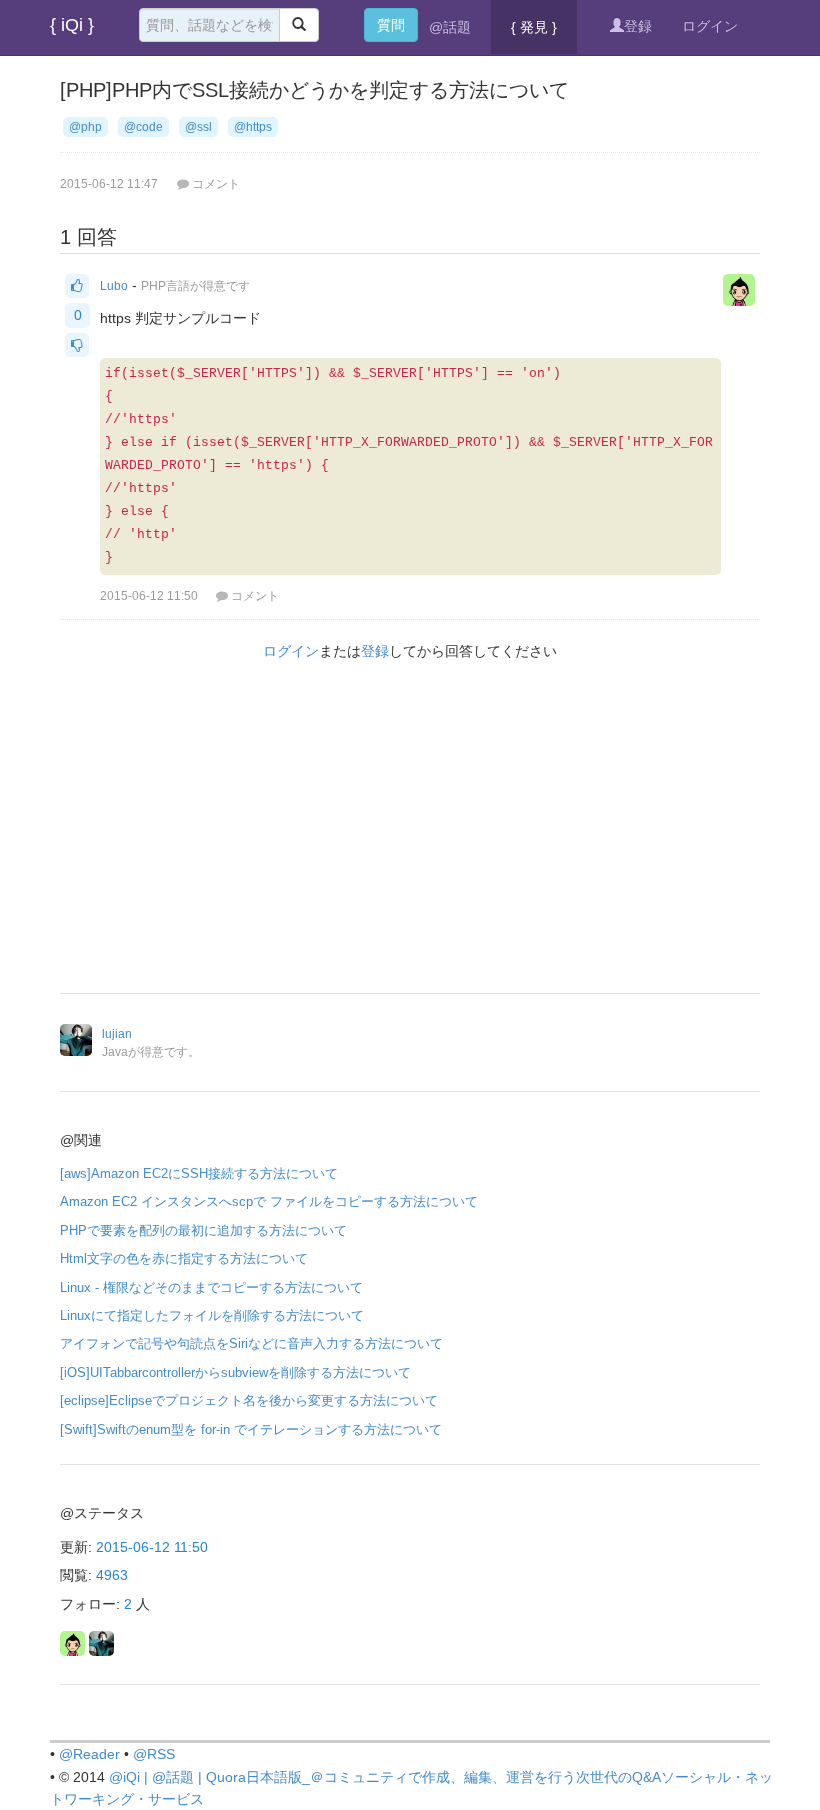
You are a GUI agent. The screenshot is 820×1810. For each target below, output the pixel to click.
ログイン (710, 26)
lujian (117, 1034)
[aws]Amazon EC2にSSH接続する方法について (199, 1173)
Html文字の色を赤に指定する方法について (184, 1258)
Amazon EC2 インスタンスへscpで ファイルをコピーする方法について (269, 1201)
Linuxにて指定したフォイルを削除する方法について (212, 1315)
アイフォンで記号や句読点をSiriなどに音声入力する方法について (251, 1343)
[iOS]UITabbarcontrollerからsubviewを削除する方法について (235, 1372)
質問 (391, 25)
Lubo (114, 286)
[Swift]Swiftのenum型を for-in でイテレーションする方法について (251, 1429)
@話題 (450, 27)
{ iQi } (72, 25)
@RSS (154, 1754)
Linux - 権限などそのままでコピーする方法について (211, 1287)
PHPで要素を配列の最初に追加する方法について (203, 1230)
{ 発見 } (534, 27)
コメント (255, 596)
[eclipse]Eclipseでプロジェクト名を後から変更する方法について (249, 1400)
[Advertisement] (410, 833)
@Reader (89, 1754)
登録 (638, 26)
